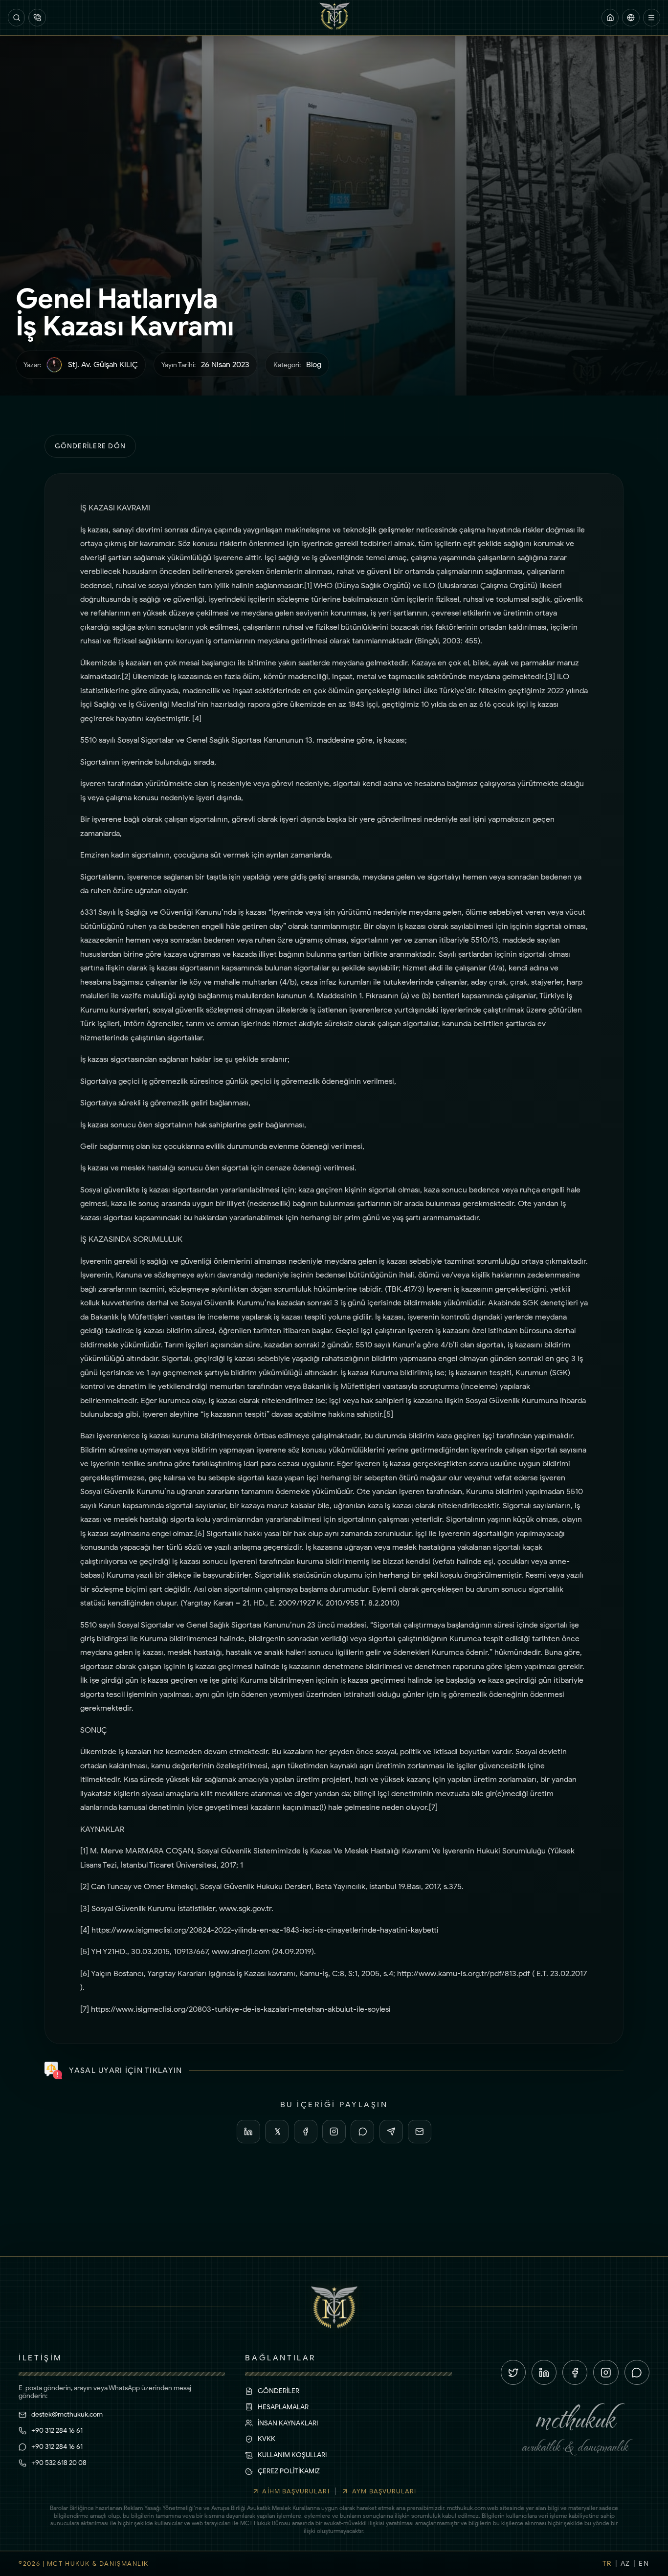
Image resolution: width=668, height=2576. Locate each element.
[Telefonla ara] (37, 17)
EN (644, 2563)
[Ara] (16, 17)
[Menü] (652, 17)
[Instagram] (334, 2132)
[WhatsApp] (362, 2132)
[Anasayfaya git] (610, 17)
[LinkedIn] (248, 2132)
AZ (625, 2563)
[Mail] (420, 2132)
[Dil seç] (631, 17)
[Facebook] (306, 2132)
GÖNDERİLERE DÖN (90, 446)
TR (607, 2563)
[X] (277, 2132)
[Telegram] (391, 2132)
